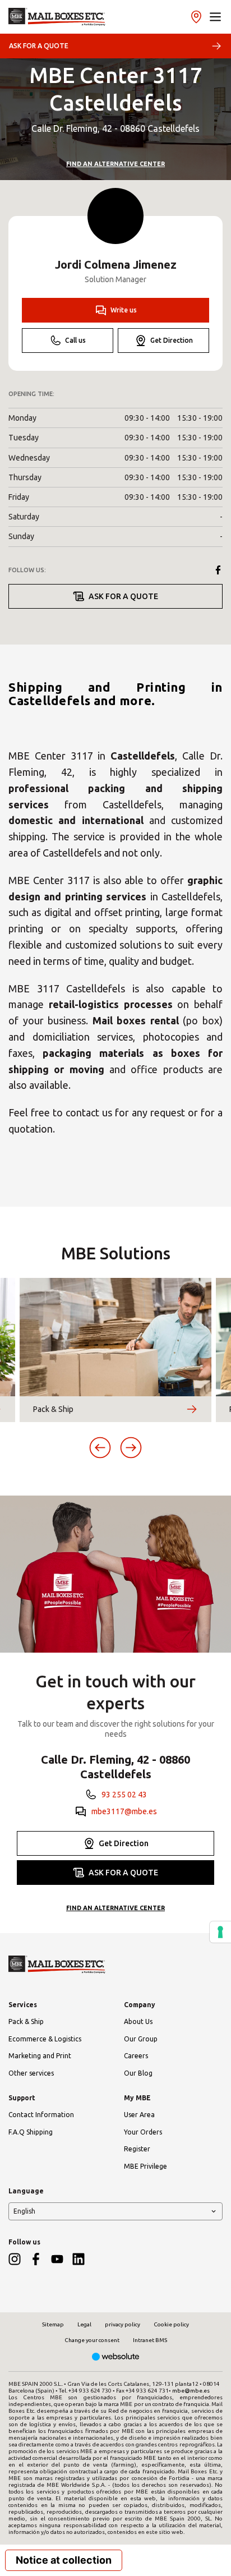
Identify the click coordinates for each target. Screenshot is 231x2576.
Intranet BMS (150, 2340)
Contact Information (41, 2115)
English (24, 2211)
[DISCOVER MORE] (192, 1409)
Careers (136, 2056)
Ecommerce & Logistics (45, 2039)
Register (137, 2149)
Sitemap (53, 2324)
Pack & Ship (26, 2021)
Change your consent (92, 2340)
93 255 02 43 (124, 1795)
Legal (84, 2324)
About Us (138, 2021)
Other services (31, 2073)
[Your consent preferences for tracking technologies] (220, 1932)
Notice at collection (64, 2560)
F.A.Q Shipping (31, 2132)
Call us (75, 340)
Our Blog (138, 2073)
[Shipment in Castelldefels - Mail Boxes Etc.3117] (57, 17)
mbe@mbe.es (191, 2391)
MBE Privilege (145, 2166)
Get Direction (172, 340)
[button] (215, 17)
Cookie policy (171, 2324)
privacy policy (123, 2324)
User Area (139, 2115)
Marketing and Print (40, 2056)
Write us (124, 310)
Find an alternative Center (115, 164)
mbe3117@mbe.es (124, 1811)
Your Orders (143, 2132)
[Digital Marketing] (116, 2358)
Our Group (141, 2039)
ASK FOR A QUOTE (39, 46)
